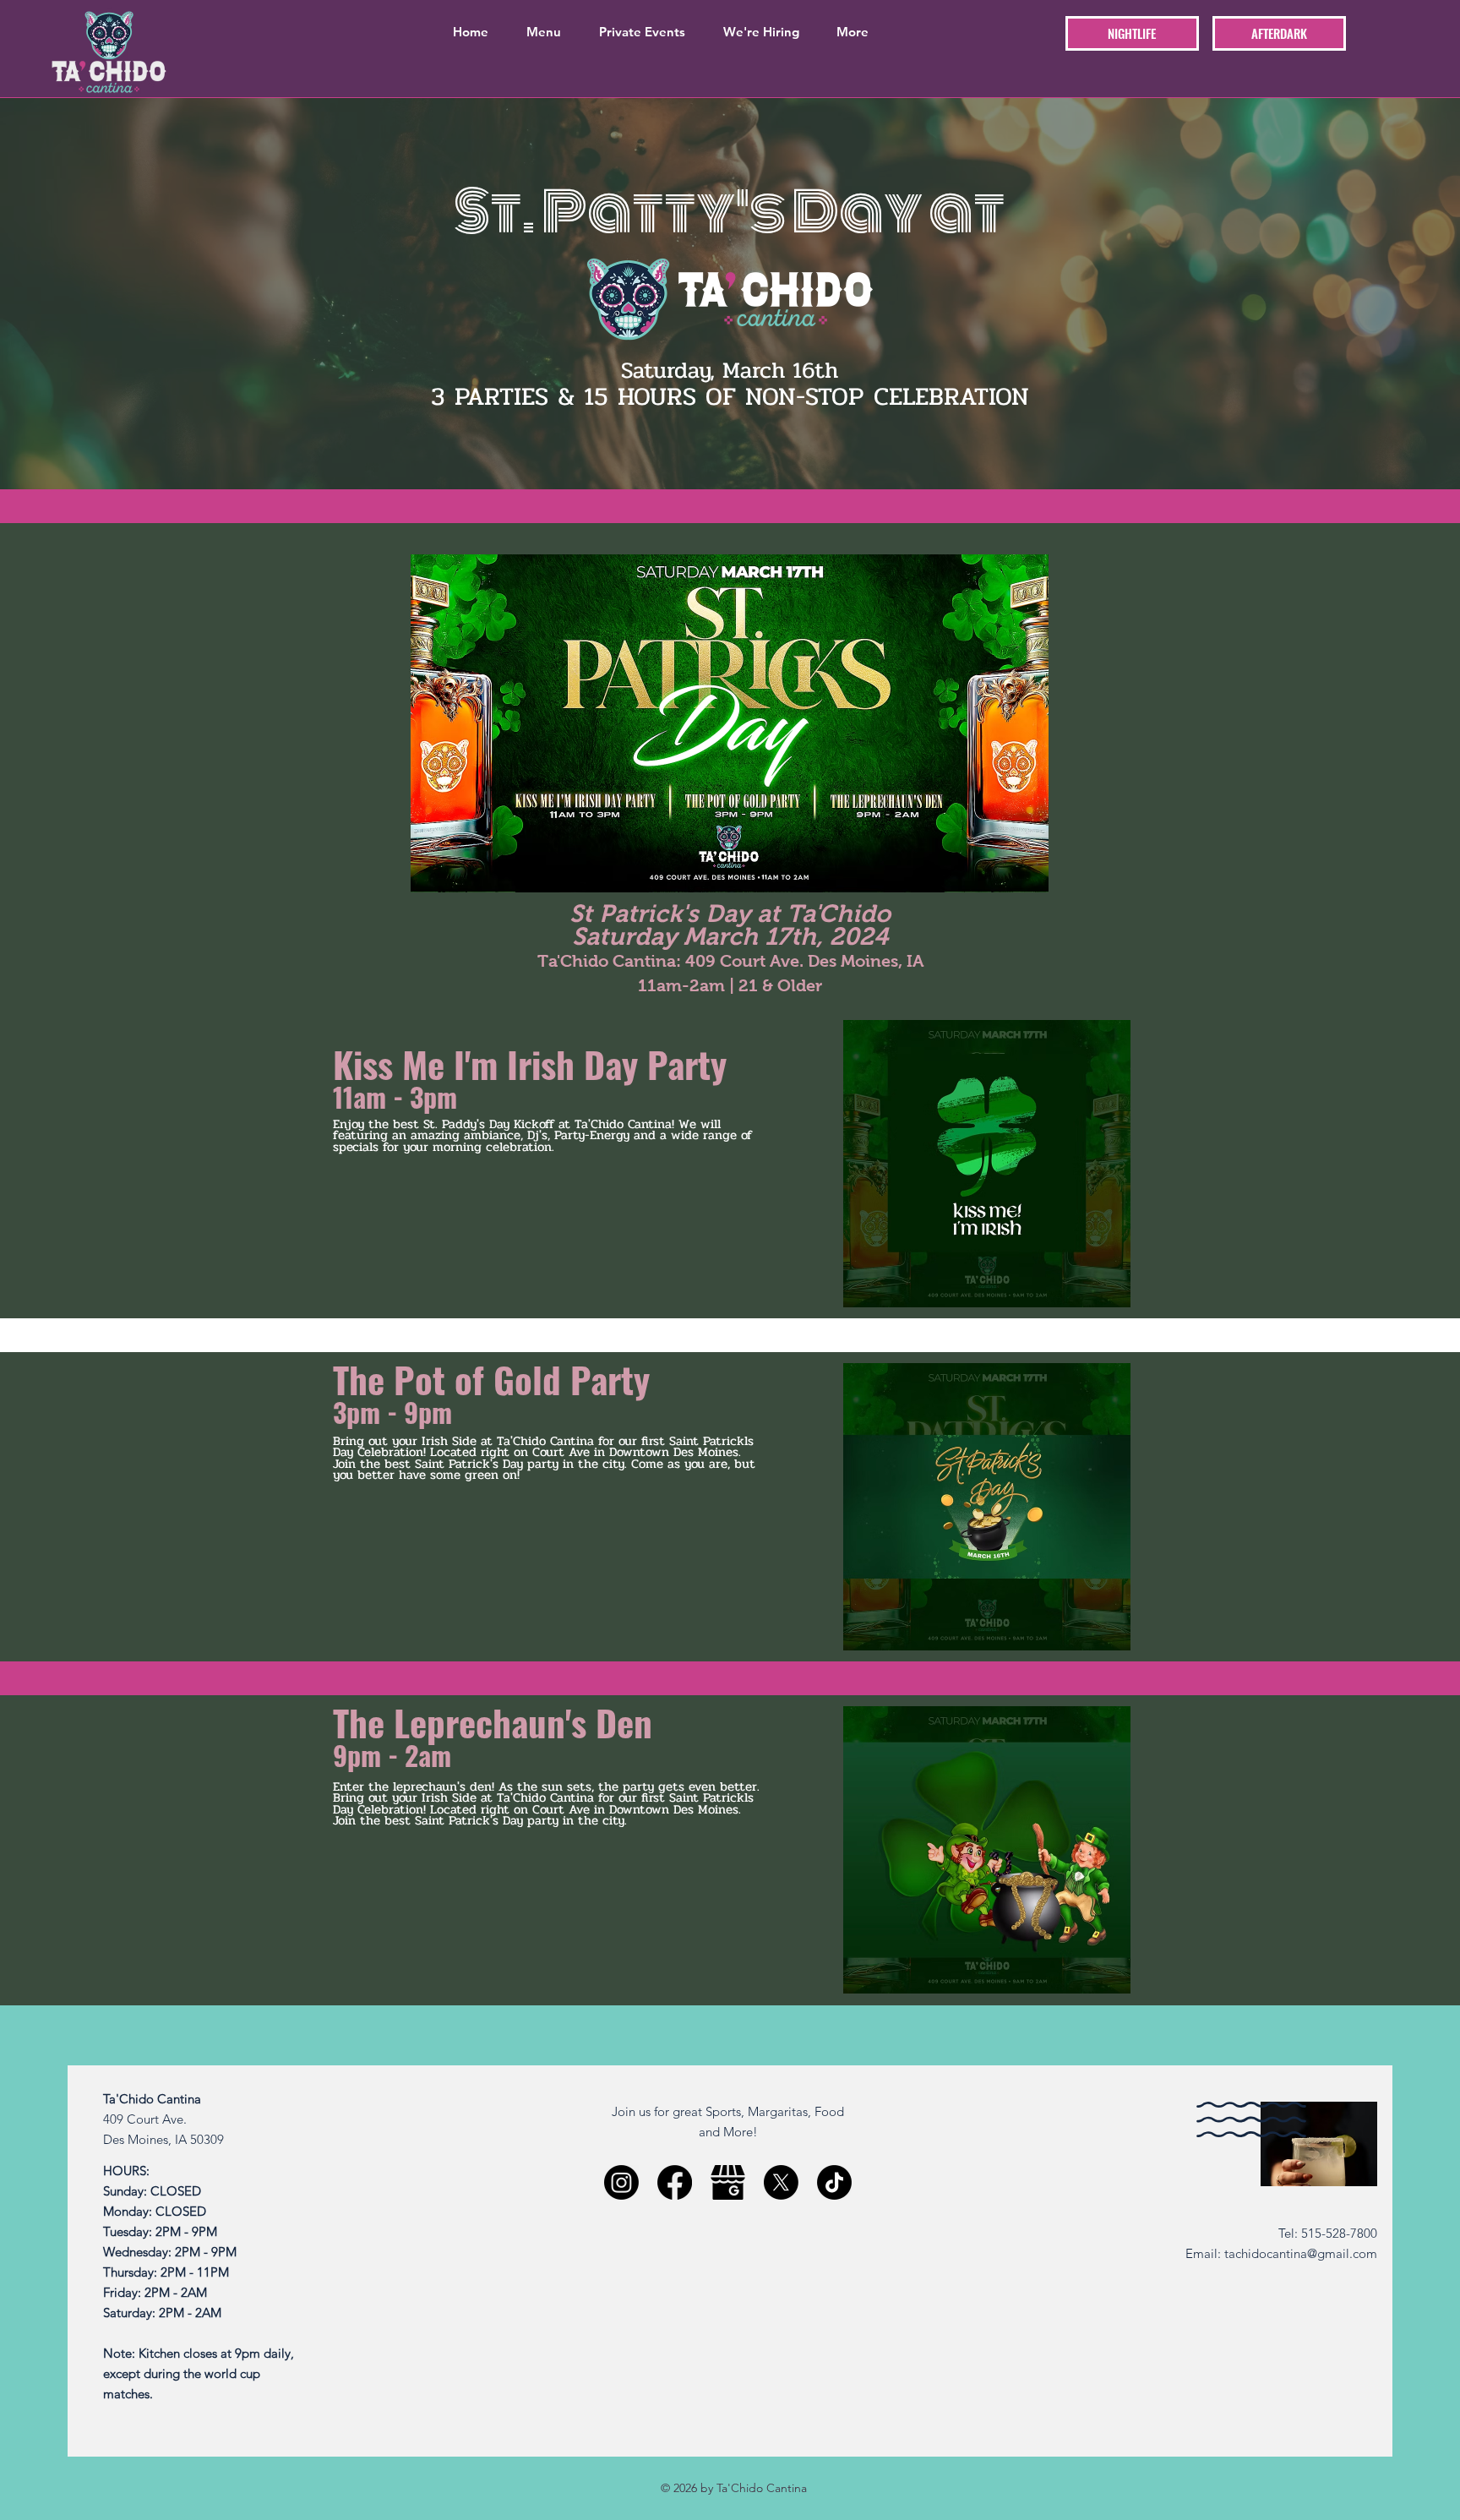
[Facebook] (675, 2182)
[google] (728, 2182)
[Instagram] (621, 2182)
